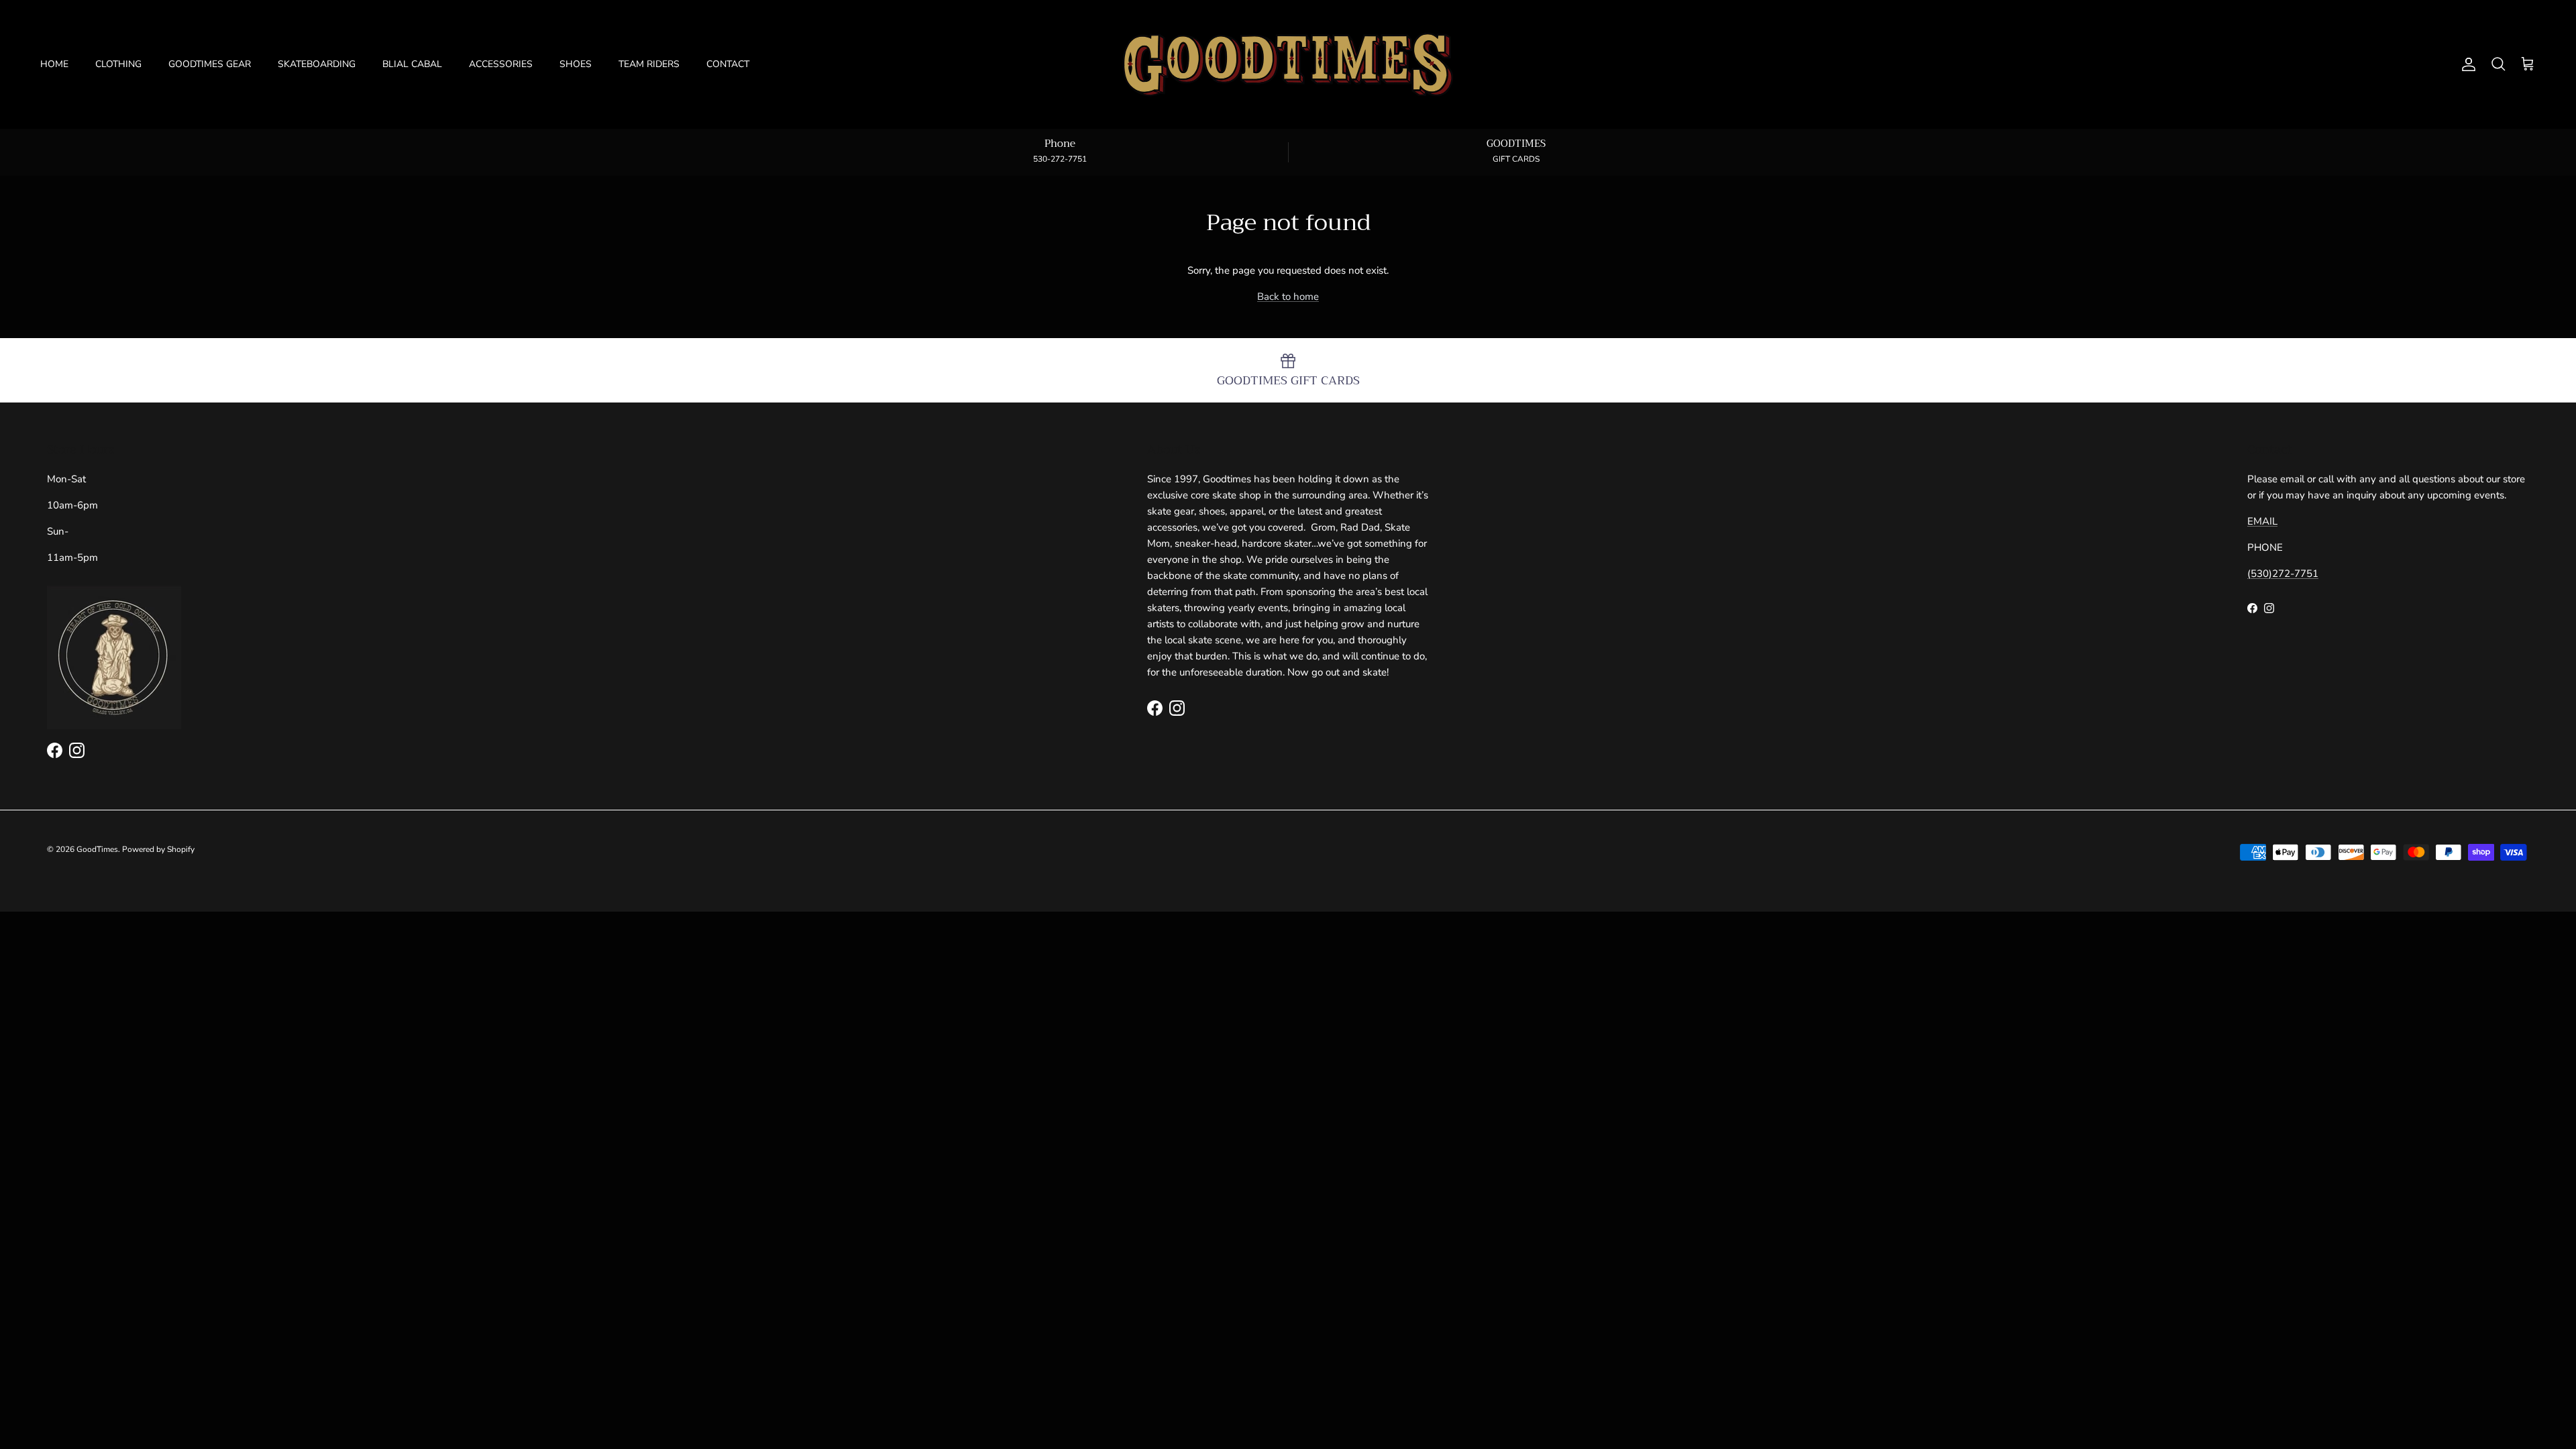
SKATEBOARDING (317, 64)
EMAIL (2262, 521)
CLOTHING (118, 64)
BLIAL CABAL (412, 64)
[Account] (2466, 64)
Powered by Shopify (158, 849)
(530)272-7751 (2283, 574)
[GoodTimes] (1288, 64)
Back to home (1288, 297)
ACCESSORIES (501, 64)
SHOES (576, 64)
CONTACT (728, 64)
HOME (54, 64)
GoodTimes (97, 849)
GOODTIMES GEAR (210, 64)
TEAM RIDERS (649, 64)
